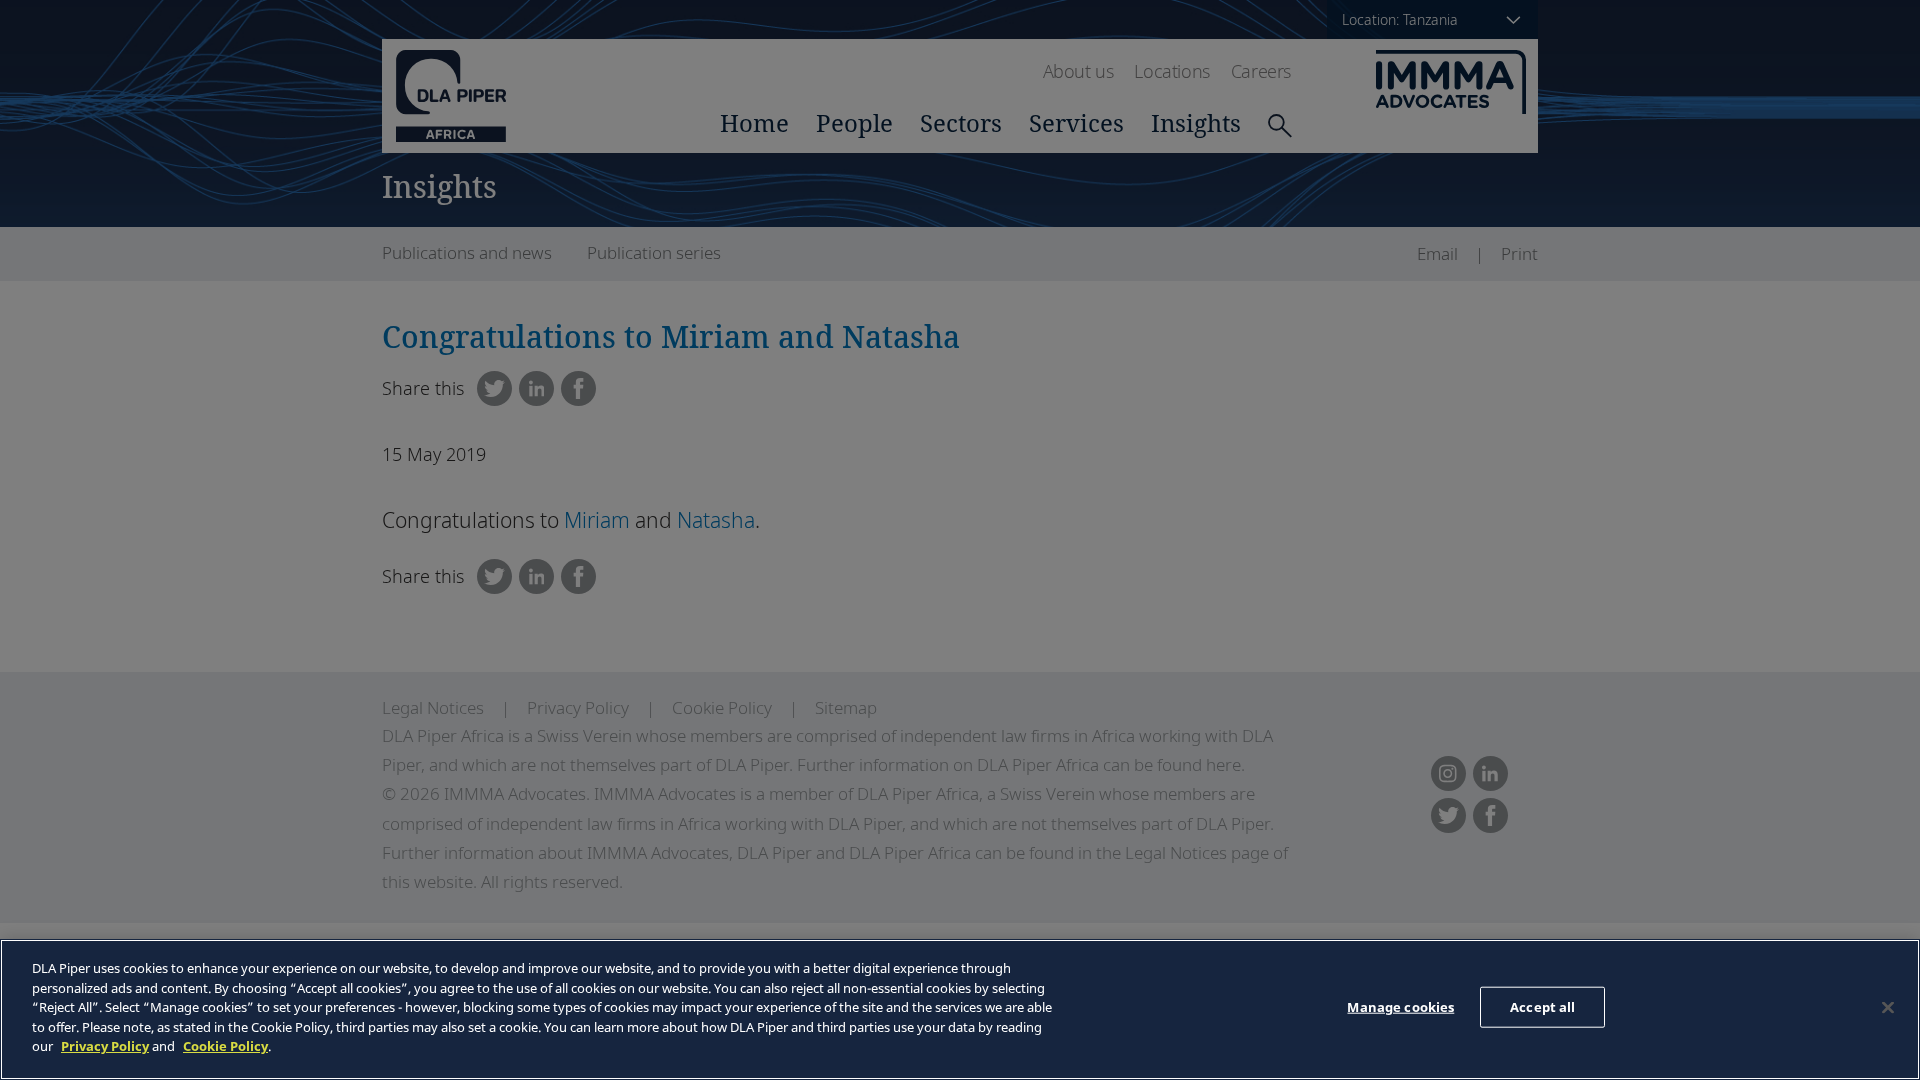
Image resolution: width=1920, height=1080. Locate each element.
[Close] (1888, 1007)
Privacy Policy (105, 1046)
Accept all (1542, 1006)
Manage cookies (1400, 1006)
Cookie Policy (225, 1046)
